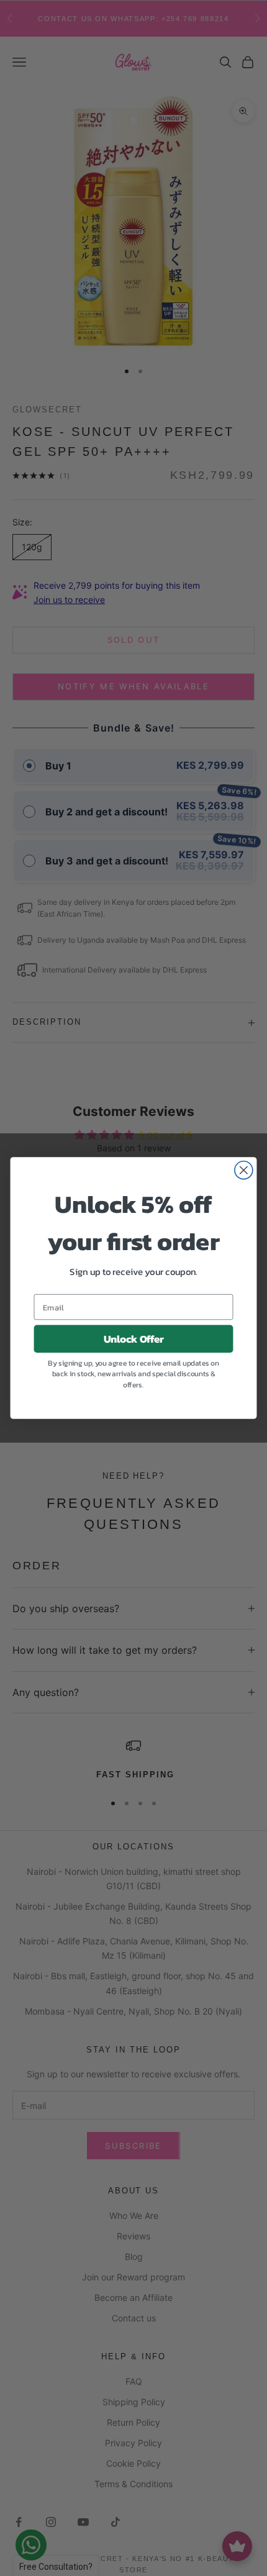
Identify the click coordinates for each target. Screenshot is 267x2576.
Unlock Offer (134, 1339)
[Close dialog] (244, 1170)
